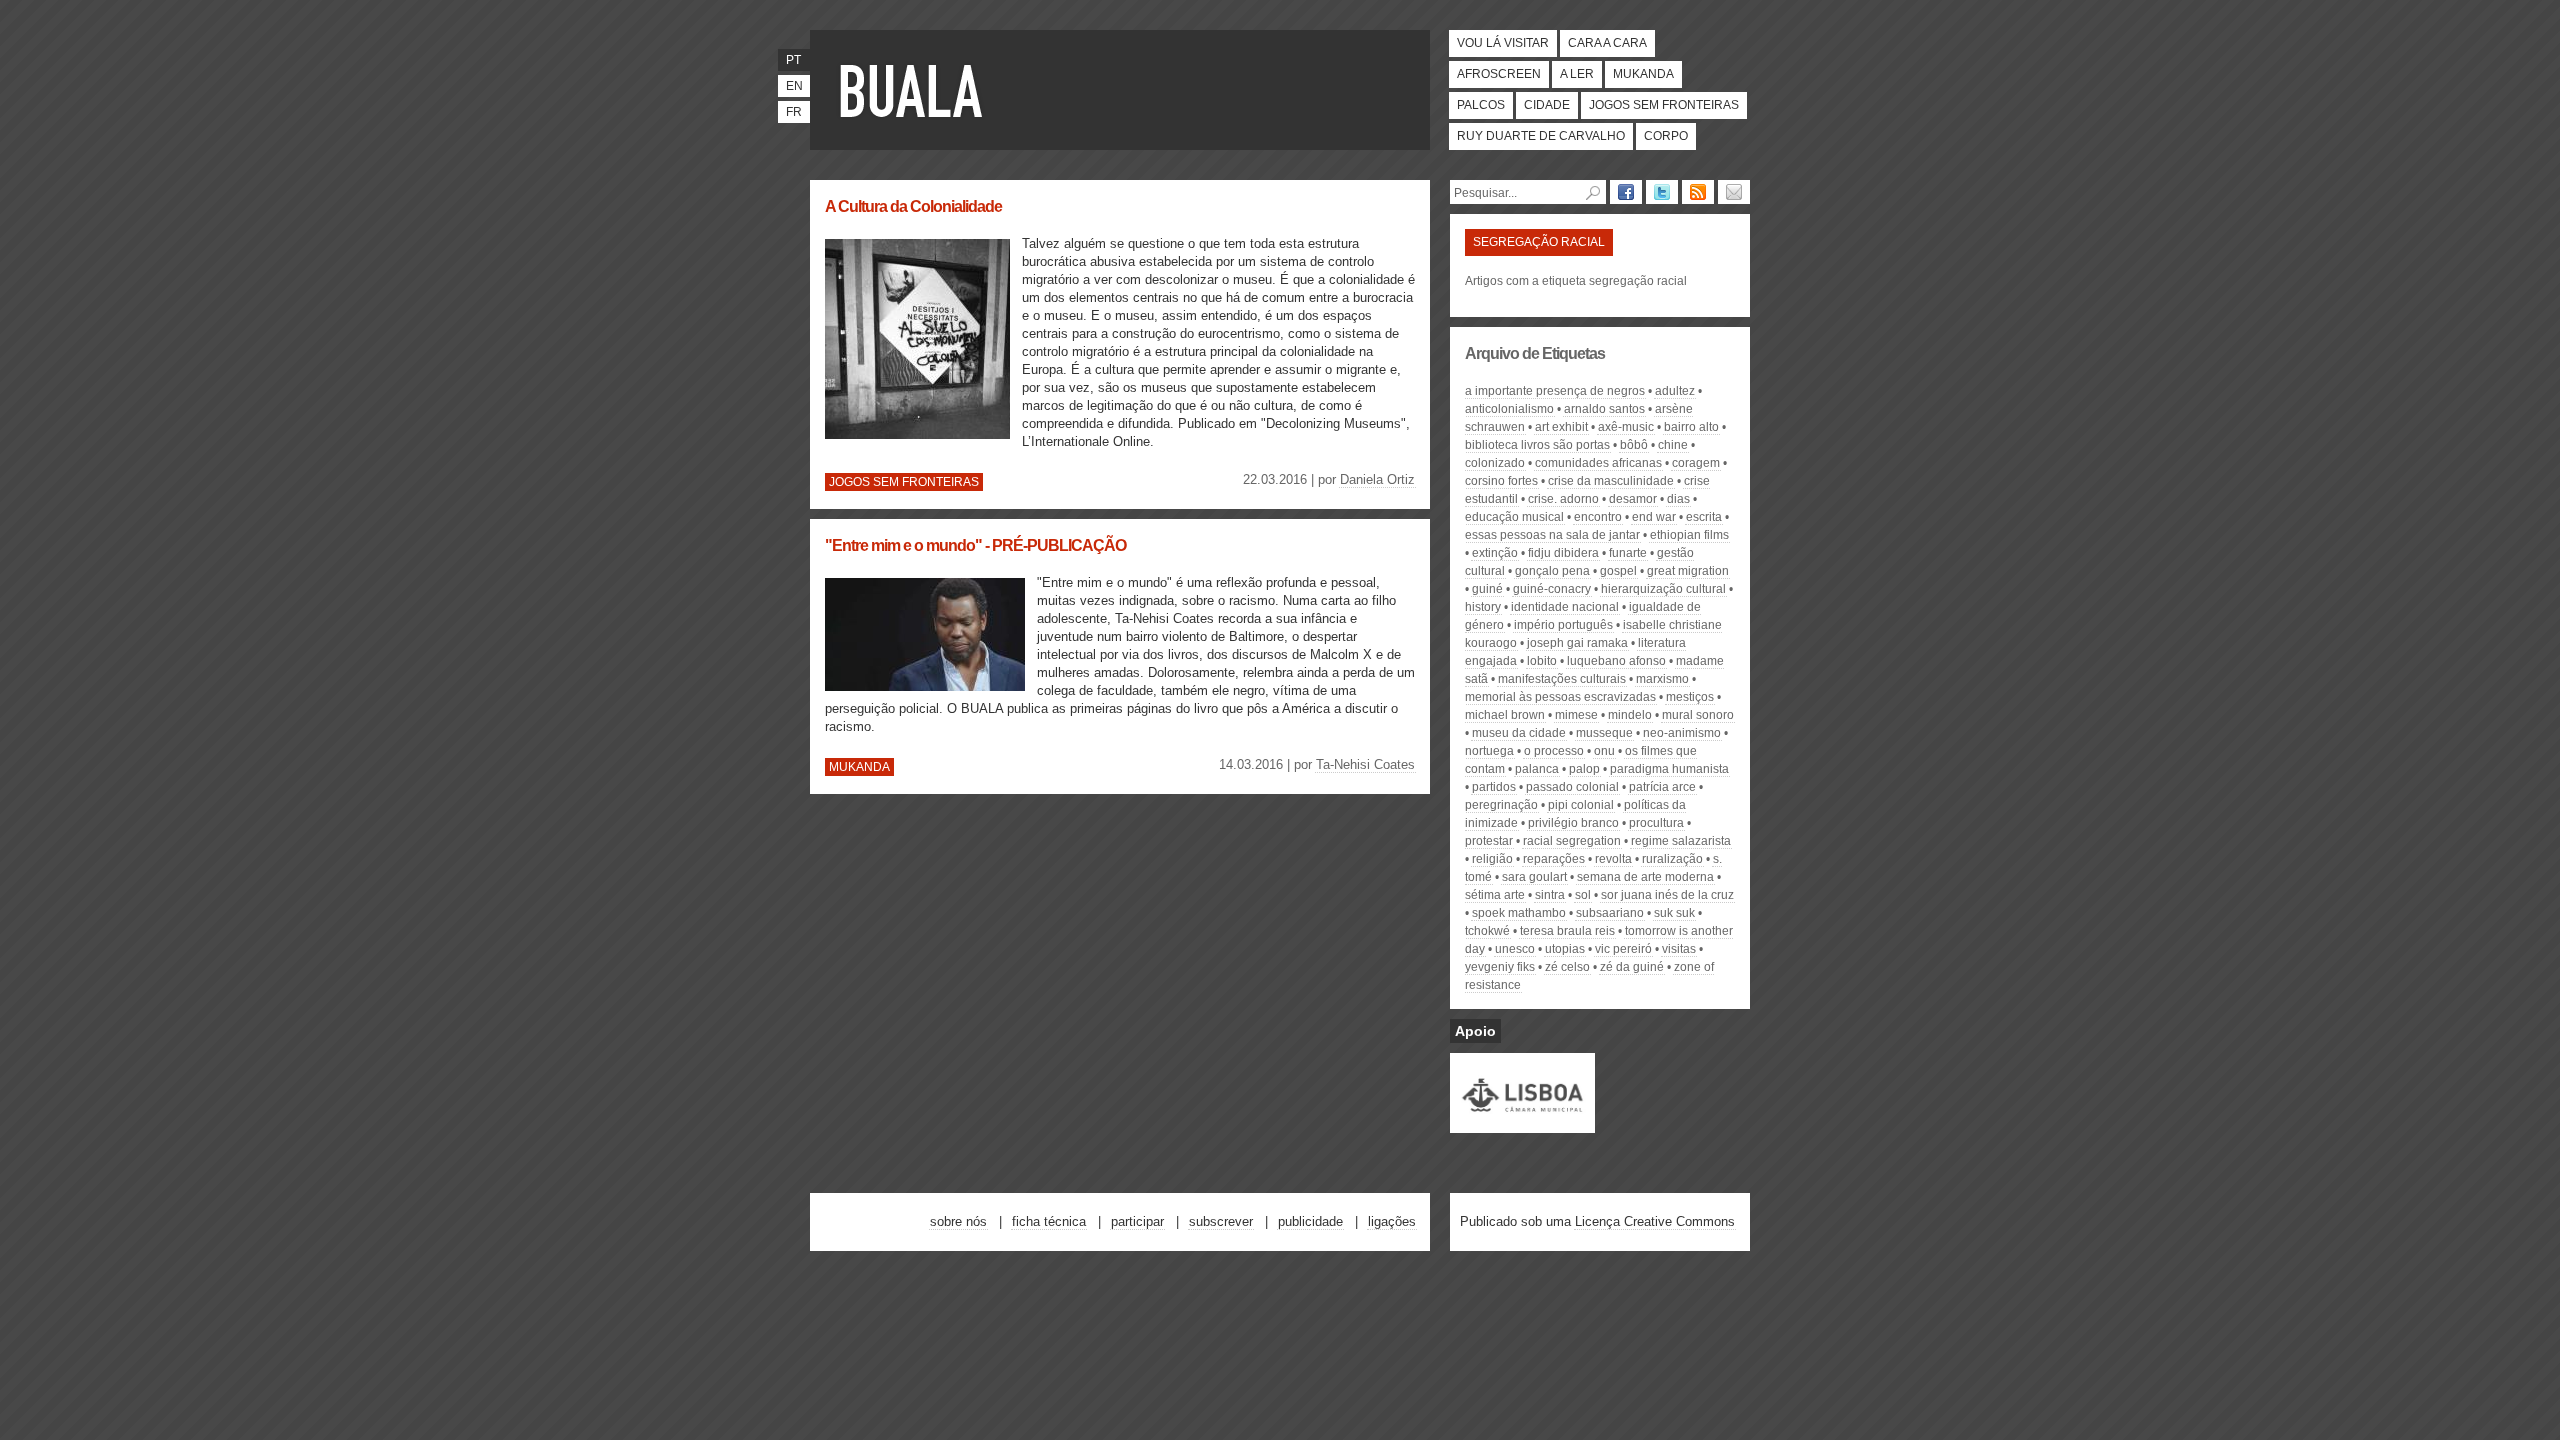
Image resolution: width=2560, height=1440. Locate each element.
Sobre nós (958, 1221)
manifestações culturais (1562, 679)
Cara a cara (1607, 43)
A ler (1577, 74)
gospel (1618, 571)
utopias (1565, 949)
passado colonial (1572, 787)
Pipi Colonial (1581, 805)
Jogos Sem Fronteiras (1664, 105)
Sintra (1550, 895)
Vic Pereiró (1623, 949)
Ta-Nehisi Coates (1365, 764)
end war (1654, 517)
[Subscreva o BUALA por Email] (1734, 192)
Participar (1137, 1221)
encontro (1598, 517)
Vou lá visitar (1503, 43)
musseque (1604, 733)
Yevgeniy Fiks (1500, 967)
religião (1492, 859)
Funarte (1628, 553)
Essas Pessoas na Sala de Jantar (1552, 535)
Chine (1673, 445)
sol (1583, 895)
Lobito (1542, 661)
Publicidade (1310, 1221)
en (794, 86)
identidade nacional (1565, 607)
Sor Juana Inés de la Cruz (1667, 895)
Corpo (1666, 136)
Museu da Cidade (1519, 733)
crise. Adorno (1563, 499)
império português (1563, 625)
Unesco (1515, 949)
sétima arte (1495, 895)
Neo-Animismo (1682, 733)
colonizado (1495, 463)
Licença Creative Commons (1655, 1221)
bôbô (1634, 445)
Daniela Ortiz (1377, 479)
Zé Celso (1567, 967)
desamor (1633, 499)
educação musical (1514, 517)
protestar (1489, 841)
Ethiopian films (1689, 535)
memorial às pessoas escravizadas (1560, 697)
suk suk (1674, 913)
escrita (1704, 517)
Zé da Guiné (1632, 967)
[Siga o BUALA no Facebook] (1626, 192)
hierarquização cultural (1663, 589)
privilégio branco (1573, 823)
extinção (1495, 553)
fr (794, 112)
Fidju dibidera (1563, 553)
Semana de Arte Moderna (1645, 877)
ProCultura (1656, 823)
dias (1678, 499)
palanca (1537, 769)
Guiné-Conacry (1552, 589)
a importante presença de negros (1555, 391)
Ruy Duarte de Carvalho (1541, 136)
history (1483, 607)
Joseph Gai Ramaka (1577, 643)
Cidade (1547, 105)
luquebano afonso (1616, 661)
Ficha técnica (1049, 1221)
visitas (1679, 949)
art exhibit (1561, 427)
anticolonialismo (1509, 409)
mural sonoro (1698, 715)
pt (793, 60)
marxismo (1662, 679)
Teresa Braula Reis (1567, 931)
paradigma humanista (1669, 769)
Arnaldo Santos (1604, 409)
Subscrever (1221, 1221)
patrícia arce (1662, 787)
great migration (1688, 571)
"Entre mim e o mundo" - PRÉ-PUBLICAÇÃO (975, 545)
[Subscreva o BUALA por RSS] (1698, 192)
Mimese (1576, 715)
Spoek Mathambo (1519, 913)
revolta (1613, 859)
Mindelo (1630, 715)
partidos (1494, 787)
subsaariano (1610, 913)
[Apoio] (1522, 1124)
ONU (1604, 751)
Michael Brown (1505, 715)
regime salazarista (1681, 841)
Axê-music (1626, 427)
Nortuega (1489, 751)
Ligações (1392, 1221)
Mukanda (1643, 74)
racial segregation (1572, 841)
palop (1584, 769)
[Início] (915, 90)
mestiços (1690, 697)
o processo (1554, 751)
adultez (1675, 391)
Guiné (1487, 589)
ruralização (1672, 859)
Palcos (1481, 105)
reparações (1554, 859)
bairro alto (1691, 427)
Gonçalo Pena (1552, 571)
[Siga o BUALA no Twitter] (1662, 192)
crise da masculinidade (1611, 481)
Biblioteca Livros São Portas (1537, 445)
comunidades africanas (1598, 463)
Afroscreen (1499, 74)
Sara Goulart (1534, 877)
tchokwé (1487, 931)
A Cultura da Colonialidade (913, 206)
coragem (1696, 463)
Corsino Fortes (1501, 481)
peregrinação (1501, 805)
